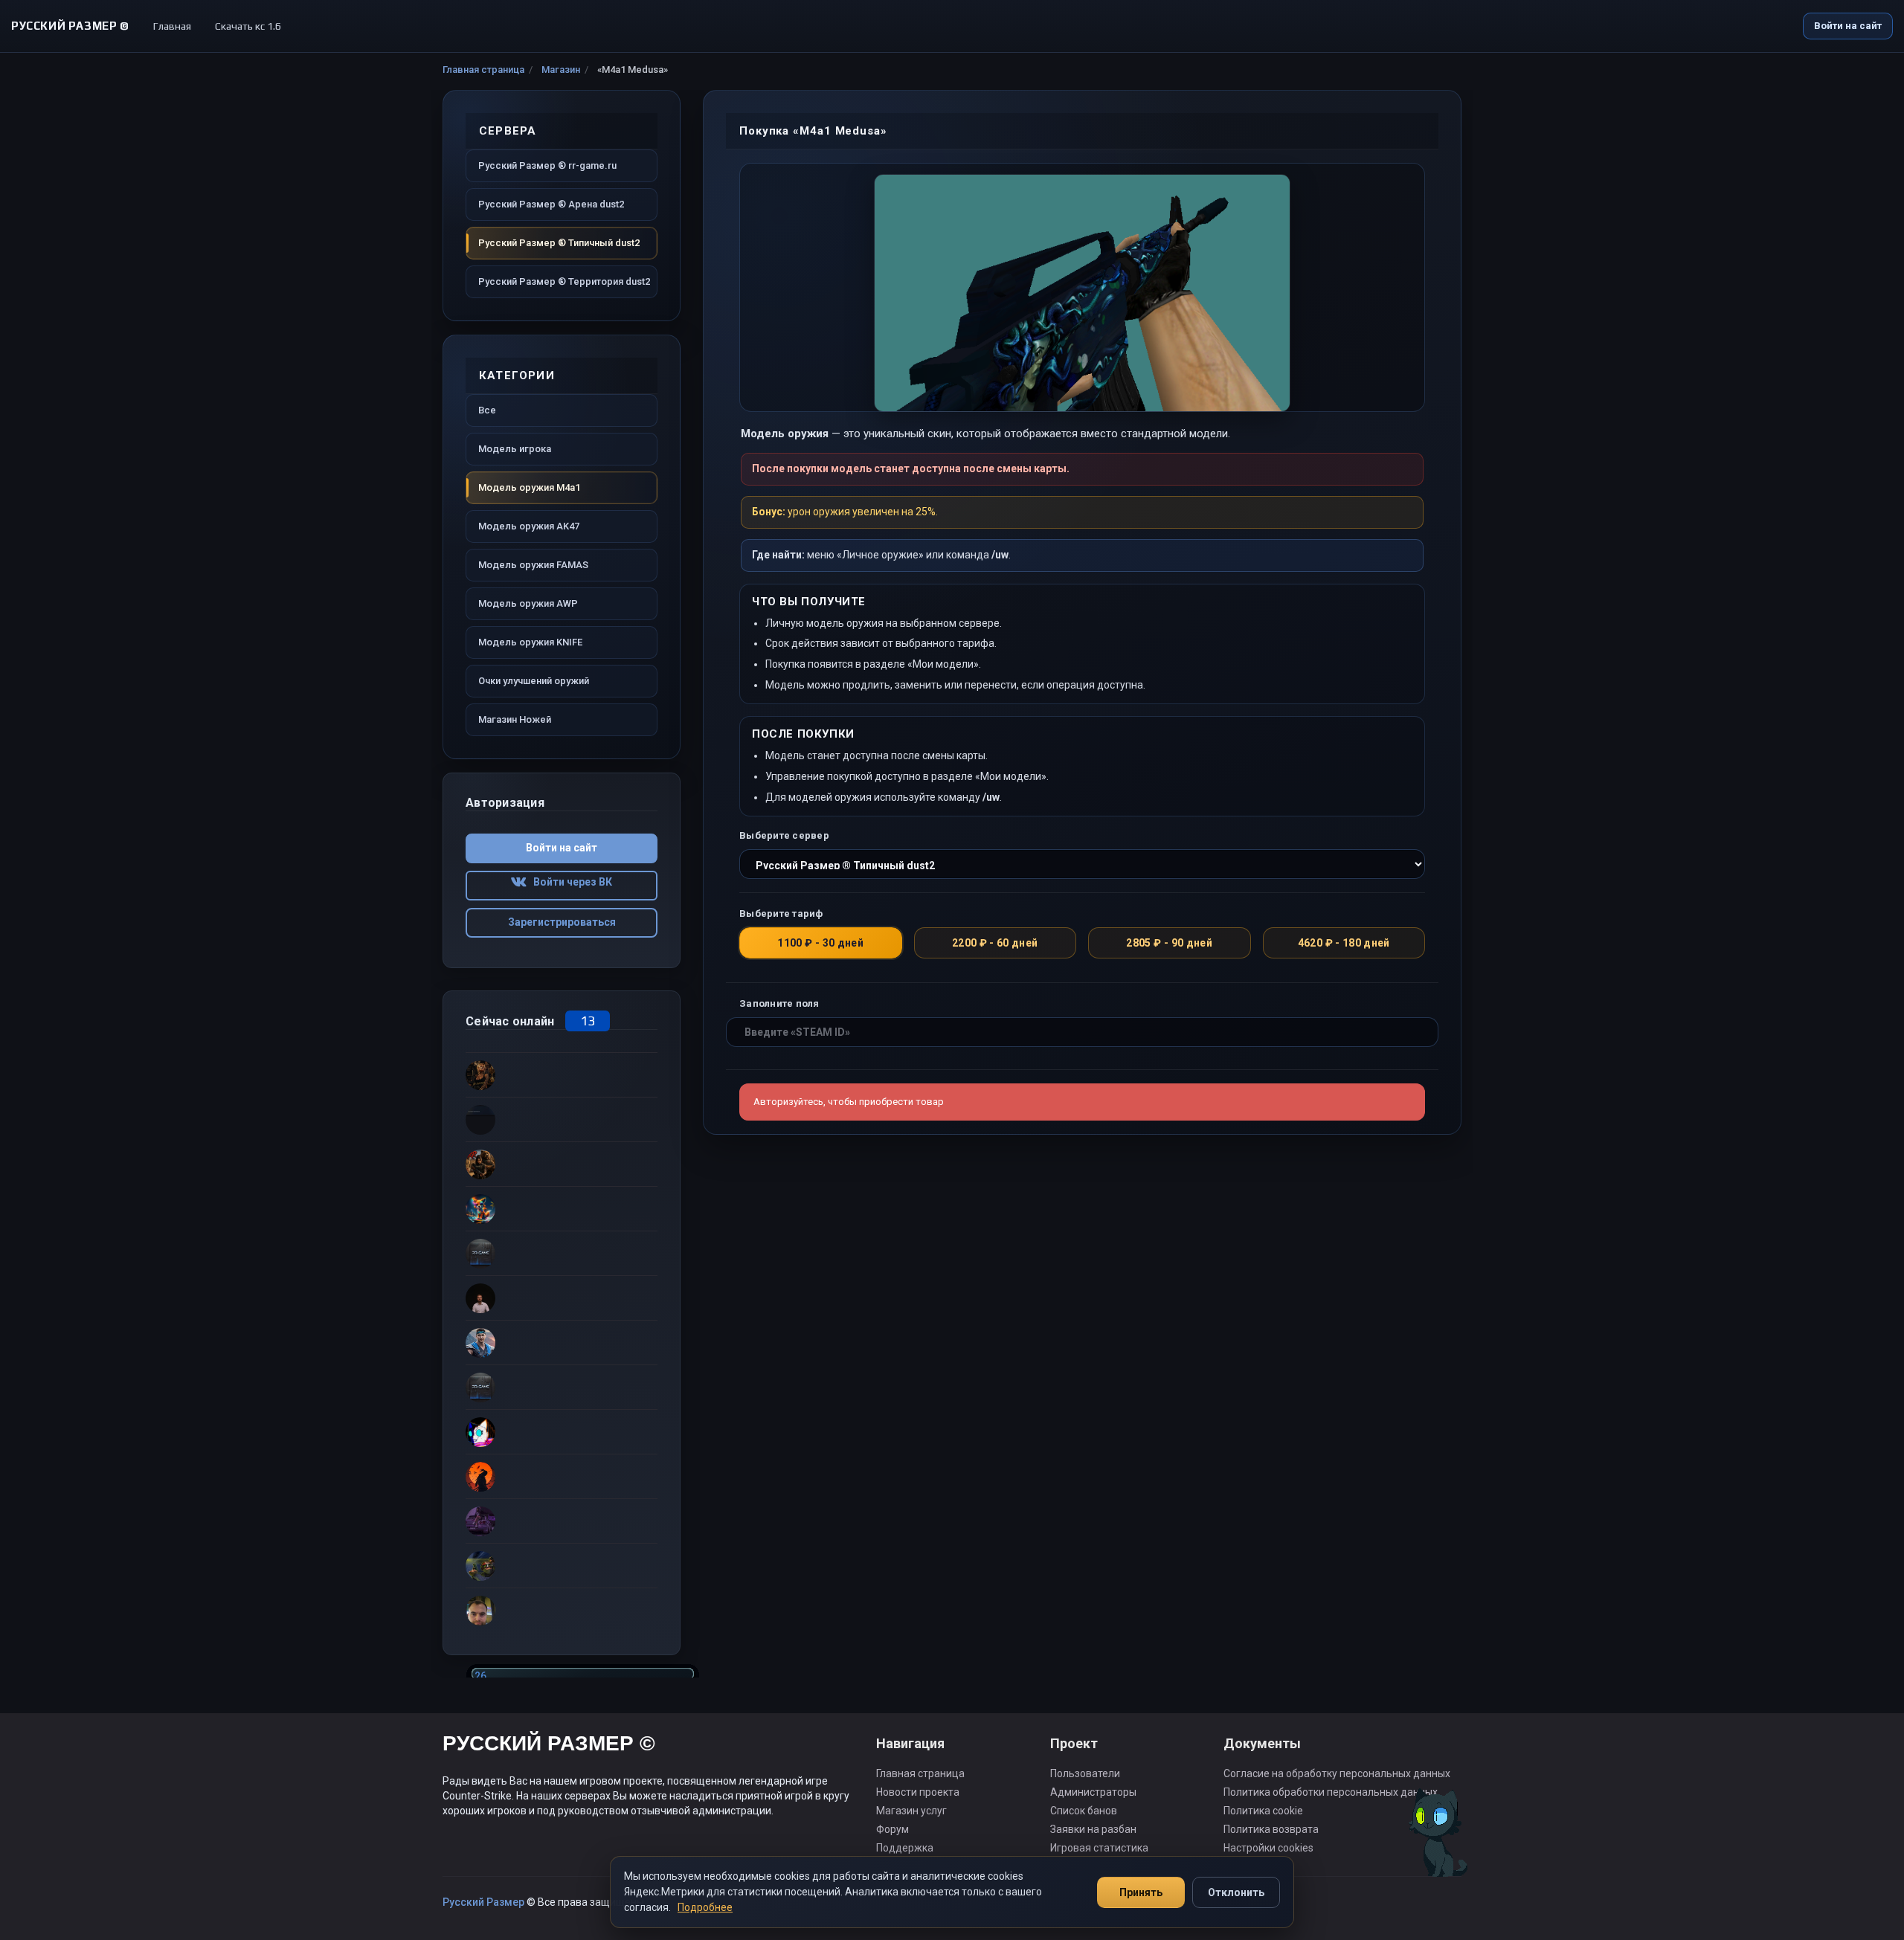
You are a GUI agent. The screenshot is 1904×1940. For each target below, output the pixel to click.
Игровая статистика (1099, 1848)
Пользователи (1085, 1773)
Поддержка (905, 1848)
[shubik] (562, 1342)
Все (487, 410)
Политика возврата (1271, 1829)
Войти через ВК (569, 882)
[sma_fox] (562, 1208)
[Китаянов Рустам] (562, 1431)
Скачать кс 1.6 (248, 26)
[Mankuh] (562, 1387)
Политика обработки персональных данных (1331, 1792)
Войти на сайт (1848, 26)
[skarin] (562, 1565)
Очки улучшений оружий (534, 681)
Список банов (1084, 1811)
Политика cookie (1263, 1811)
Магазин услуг (911, 1811)
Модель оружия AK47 (529, 526)
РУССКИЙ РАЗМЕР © (549, 1746)
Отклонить (1236, 1892)
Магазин (561, 70)
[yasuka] (562, 1521)
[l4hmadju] (562, 1476)
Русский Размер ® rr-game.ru (547, 165)
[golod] (562, 1119)
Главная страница (483, 70)
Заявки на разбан (1093, 1829)
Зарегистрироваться (562, 922)
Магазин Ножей (515, 719)
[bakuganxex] (562, 1298)
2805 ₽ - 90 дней (1169, 943)
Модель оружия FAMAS (533, 565)
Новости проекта (918, 1792)
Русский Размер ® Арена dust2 (551, 204)
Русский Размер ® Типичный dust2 (559, 243)
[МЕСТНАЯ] (562, 1164)
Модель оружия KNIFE (530, 642)
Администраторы (1093, 1792)
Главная (172, 26)
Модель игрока (515, 449)
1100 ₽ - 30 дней (820, 943)
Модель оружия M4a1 (529, 487)
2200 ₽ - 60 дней (995, 943)
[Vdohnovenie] (562, 1074)
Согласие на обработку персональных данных (1337, 1773)
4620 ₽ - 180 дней (1344, 943)
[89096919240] (562, 1610)
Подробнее (705, 1907)
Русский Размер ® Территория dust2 (564, 281)
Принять (1141, 1892)
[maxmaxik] (562, 1253)
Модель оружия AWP (528, 603)
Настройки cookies (1268, 1848)
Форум (892, 1829)
